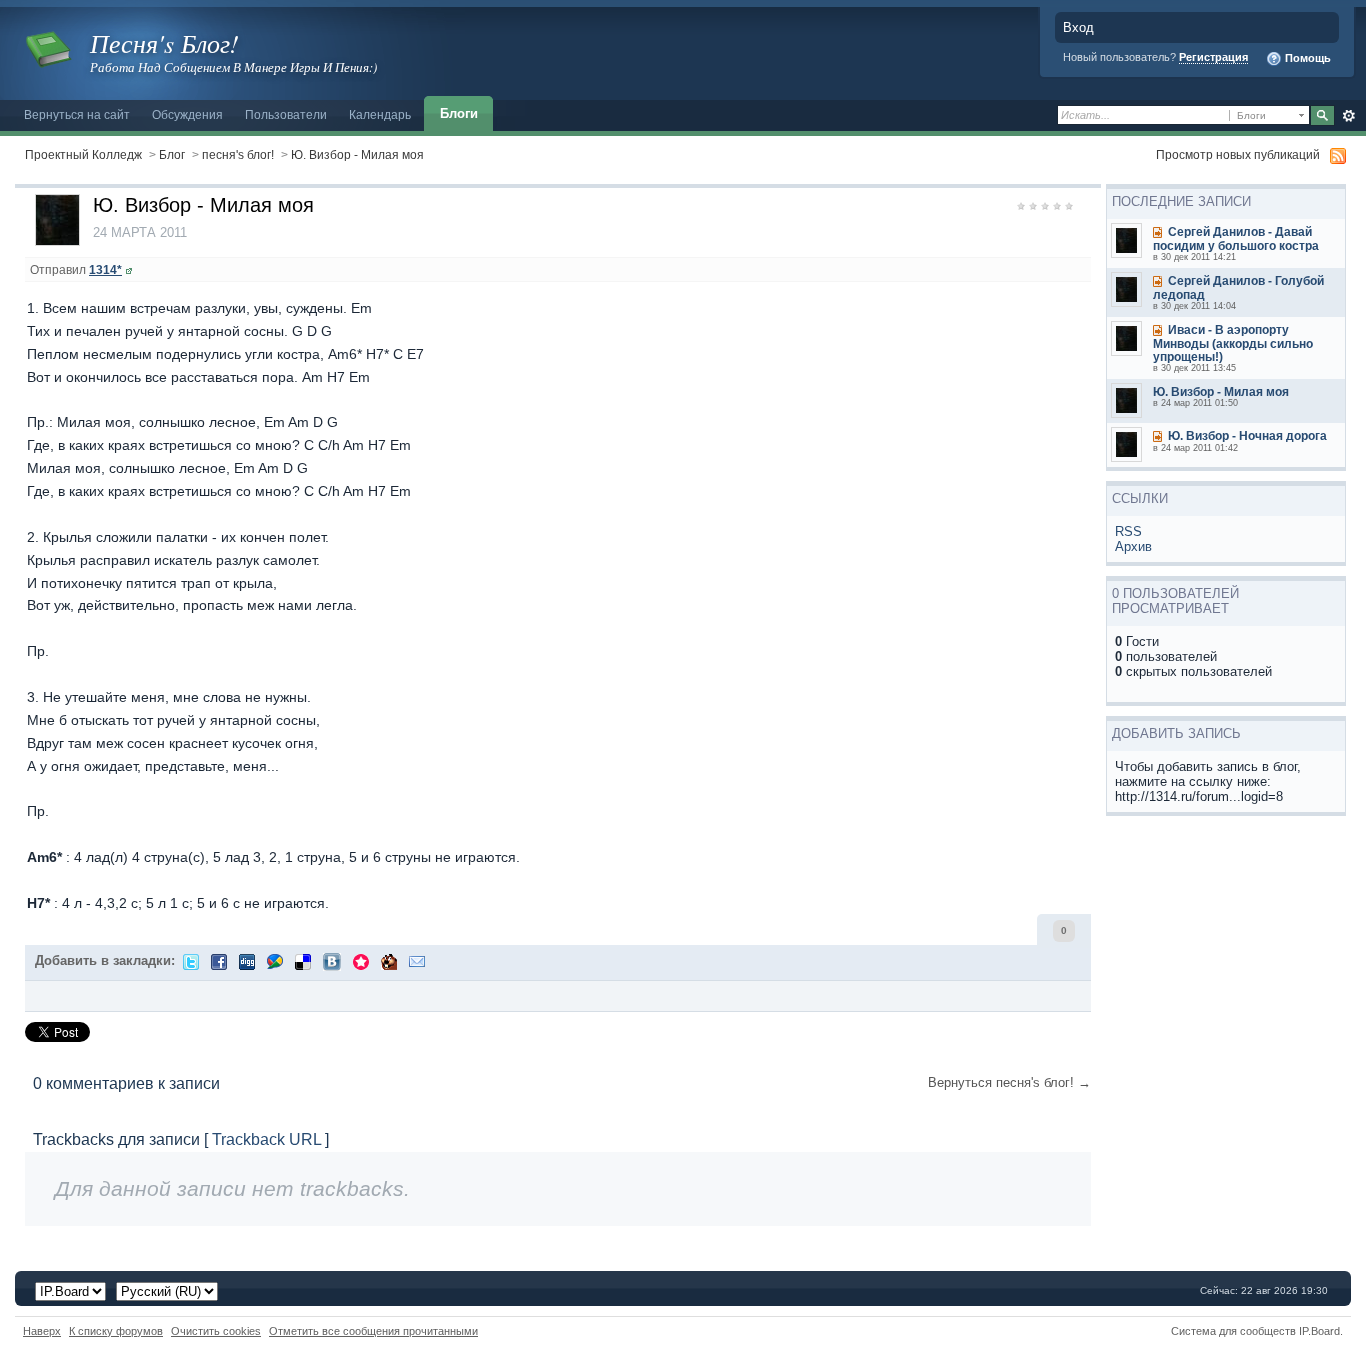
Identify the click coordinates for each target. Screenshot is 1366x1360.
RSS (1128, 531)
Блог (172, 154)
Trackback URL (266, 1139)
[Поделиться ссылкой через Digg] (247, 960)
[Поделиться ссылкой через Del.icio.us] (303, 960)
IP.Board (1319, 1331)
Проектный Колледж (83, 154)
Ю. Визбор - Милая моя (357, 154)
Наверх (42, 1331)
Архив (1133, 546)
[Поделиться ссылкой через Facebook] (219, 960)
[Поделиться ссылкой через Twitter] (191, 960)
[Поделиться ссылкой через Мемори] (361, 960)
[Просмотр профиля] (129, 269)
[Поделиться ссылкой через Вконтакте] (332, 960)
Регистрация (1213, 57)
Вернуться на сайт (77, 114)
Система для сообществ (1233, 1331)
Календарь (380, 114)
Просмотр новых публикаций (1238, 154)
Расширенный (1348, 116)
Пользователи (286, 114)
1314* (105, 269)
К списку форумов (116, 1331)
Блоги (459, 113)
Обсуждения (187, 114)
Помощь (1306, 58)
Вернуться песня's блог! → (1009, 1082)
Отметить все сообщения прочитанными (373, 1331)
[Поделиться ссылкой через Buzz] (275, 960)
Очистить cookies (216, 1331)
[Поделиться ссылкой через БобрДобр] (389, 960)
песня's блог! (238, 154)
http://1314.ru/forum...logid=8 (1199, 796)
